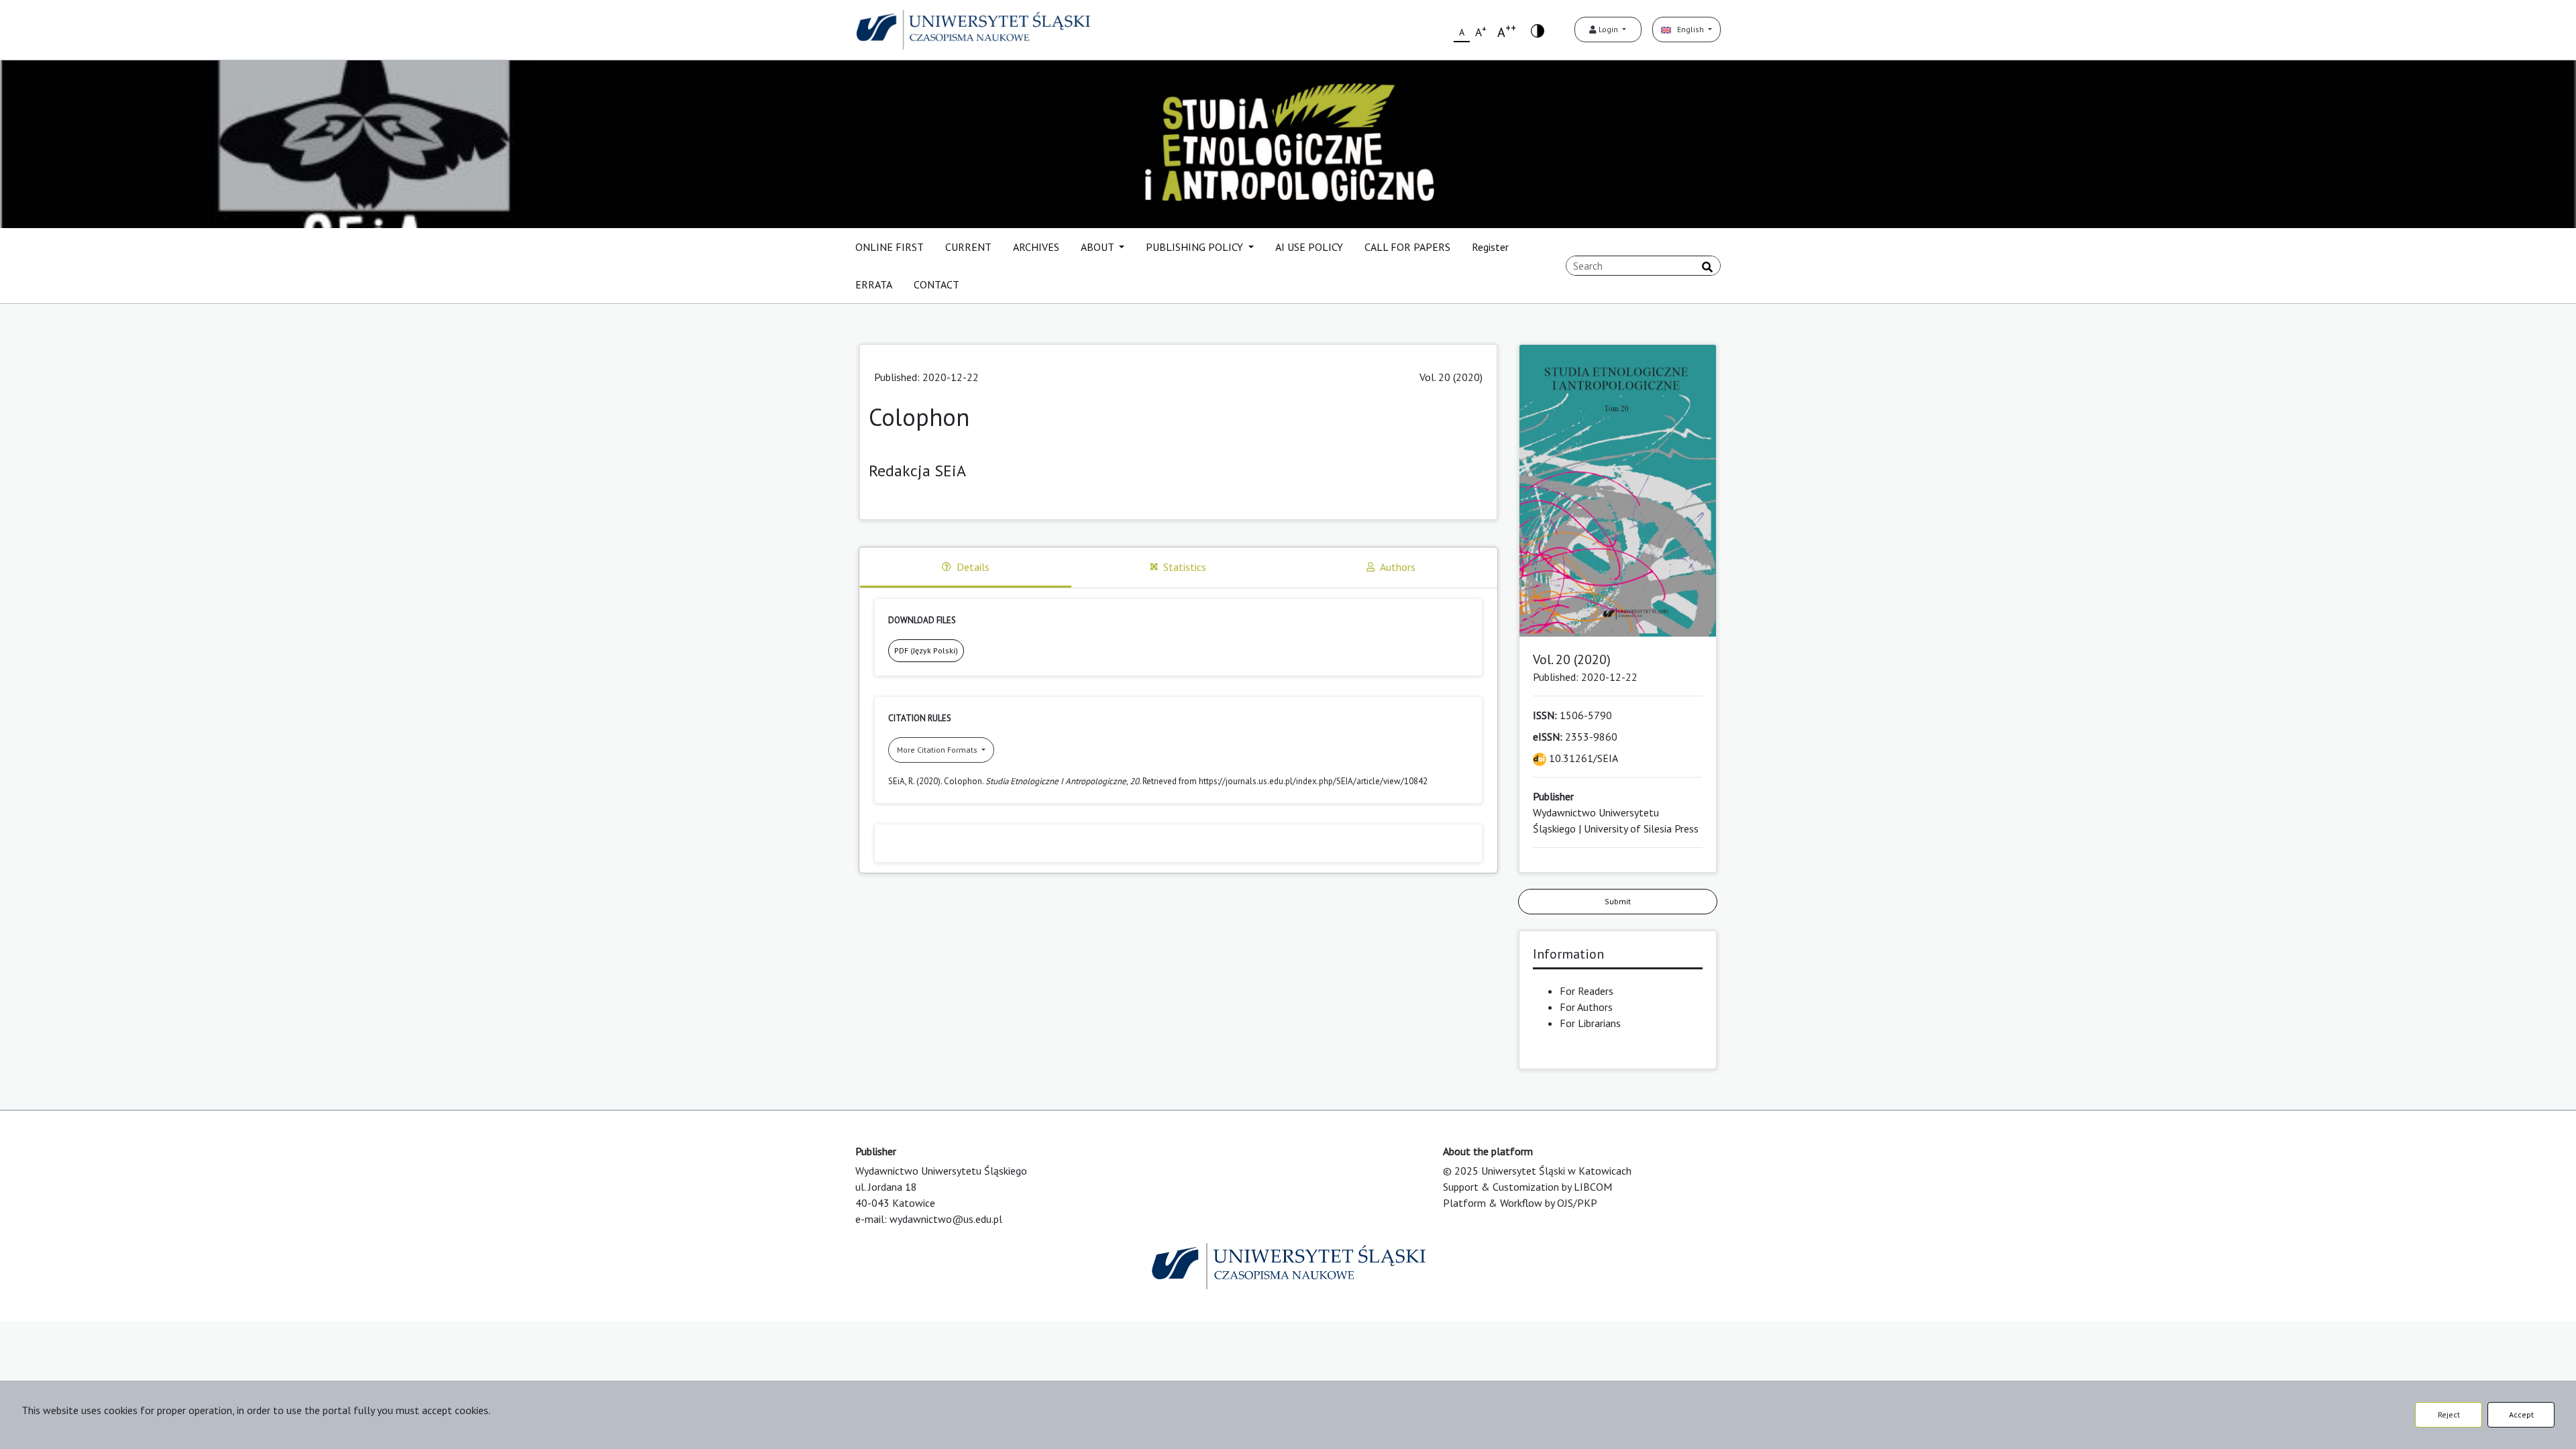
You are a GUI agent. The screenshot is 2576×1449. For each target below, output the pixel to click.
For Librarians (1590, 1023)
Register (1490, 247)
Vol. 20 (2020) (1451, 377)
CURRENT (968, 247)
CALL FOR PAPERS (1407, 247)
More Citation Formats (938, 750)
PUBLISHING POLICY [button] (1196, 247)
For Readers (1587, 991)
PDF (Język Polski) (926, 650)
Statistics (1185, 567)
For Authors (1586, 1007)
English (1688, 29)
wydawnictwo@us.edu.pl (946, 1219)
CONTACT (936, 284)
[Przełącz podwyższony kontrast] (1538, 30)
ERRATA (874, 284)
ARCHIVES (1036, 247)
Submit (1618, 901)
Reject (2449, 1414)
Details (973, 567)
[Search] (1707, 267)
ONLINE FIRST (890, 247)
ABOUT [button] (1098, 247)
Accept (2521, 1414)
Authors (1398, 567)
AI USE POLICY (1309, 247)
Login (1608, 29)
